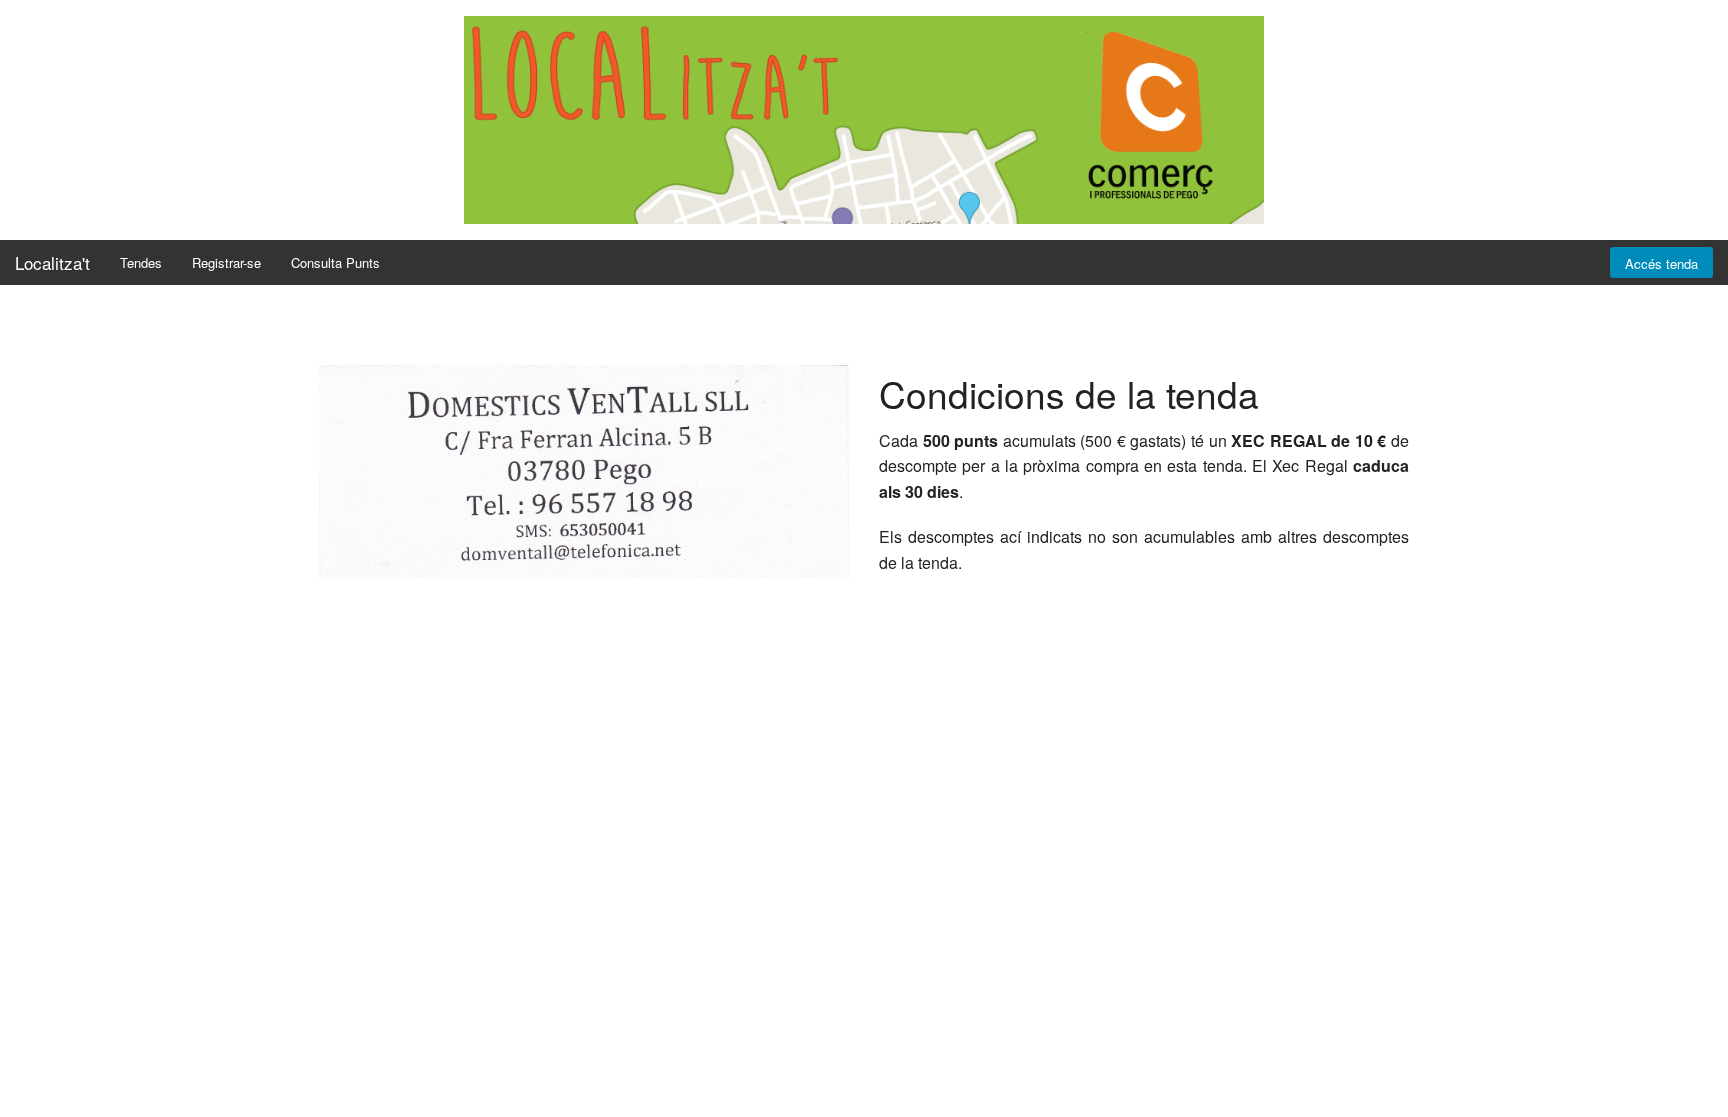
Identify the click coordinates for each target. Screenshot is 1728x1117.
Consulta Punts (335, 262)
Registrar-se (226, 262)
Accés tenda (1661, 263)
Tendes (141, 262)
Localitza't (52, 262)
